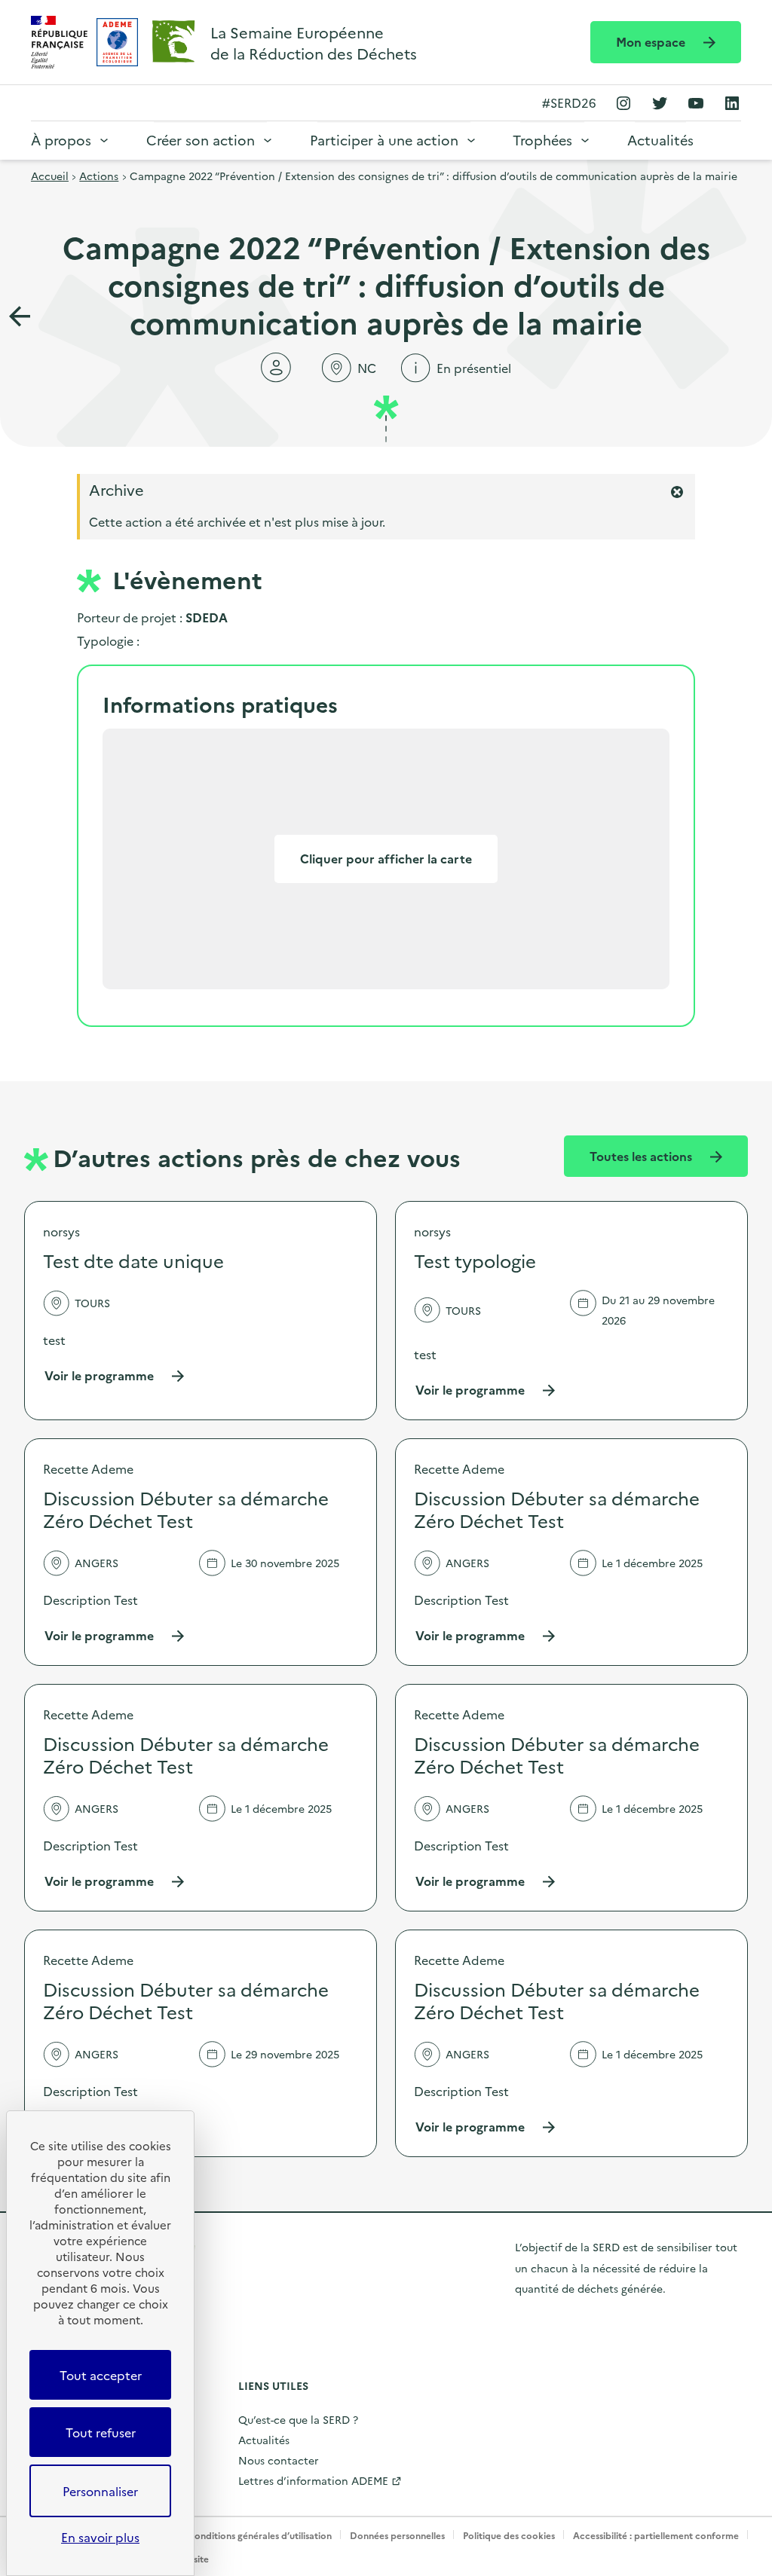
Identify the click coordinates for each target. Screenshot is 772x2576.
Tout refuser (101, 2432)
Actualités (660, 140)
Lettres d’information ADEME (313, 2480)
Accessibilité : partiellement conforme (656, 2535)
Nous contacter (279, 2460)
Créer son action (201, 140)
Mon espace (652, 41)
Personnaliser (100, 2491)
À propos (61, 140)
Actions (99, 176)
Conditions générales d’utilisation (260, 2535)
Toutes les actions (642, 1156)
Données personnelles (397, 2535)
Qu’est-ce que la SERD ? (298, 2419)
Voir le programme (115, 1375)
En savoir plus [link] (100, 2537)
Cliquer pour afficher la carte (386, 858)
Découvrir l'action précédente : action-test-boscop (20, 316)
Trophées (542, 140)
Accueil (50, 176)
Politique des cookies (509, 2535)
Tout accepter (101, 2375)
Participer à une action (384, 140)
